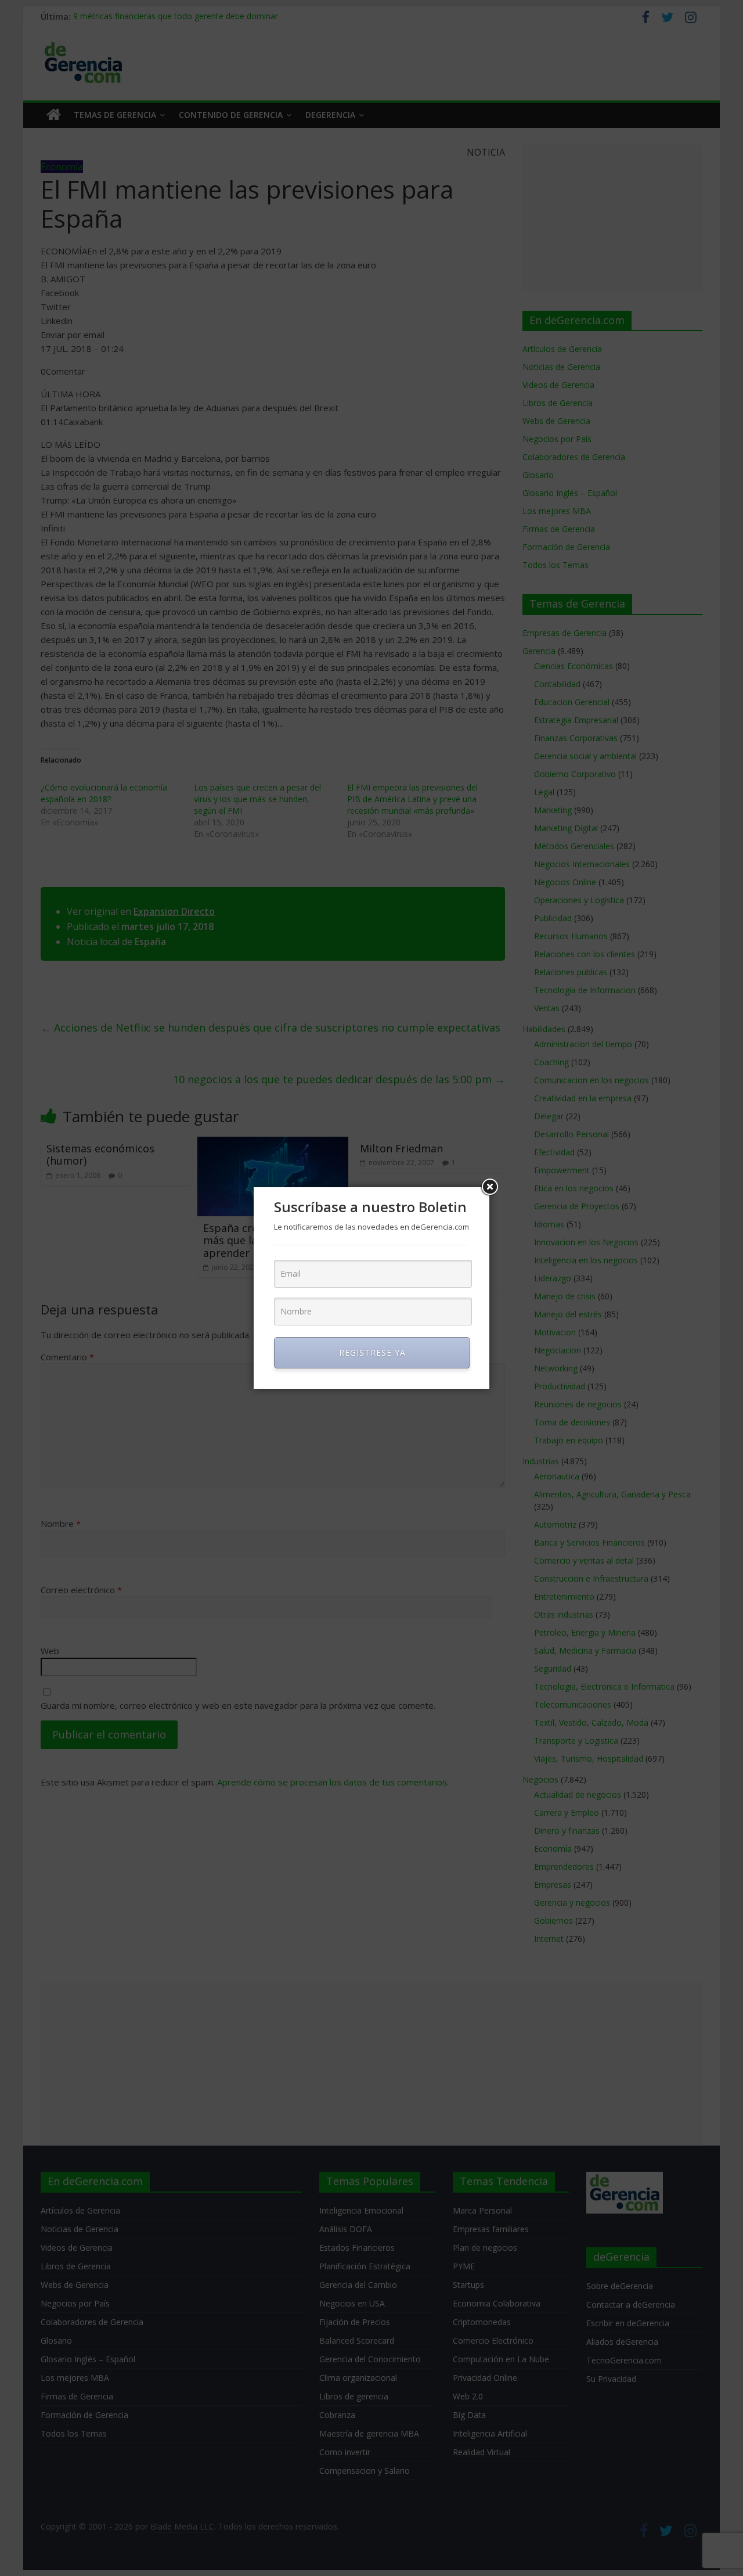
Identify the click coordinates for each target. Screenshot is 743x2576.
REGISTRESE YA (372, 1352)
